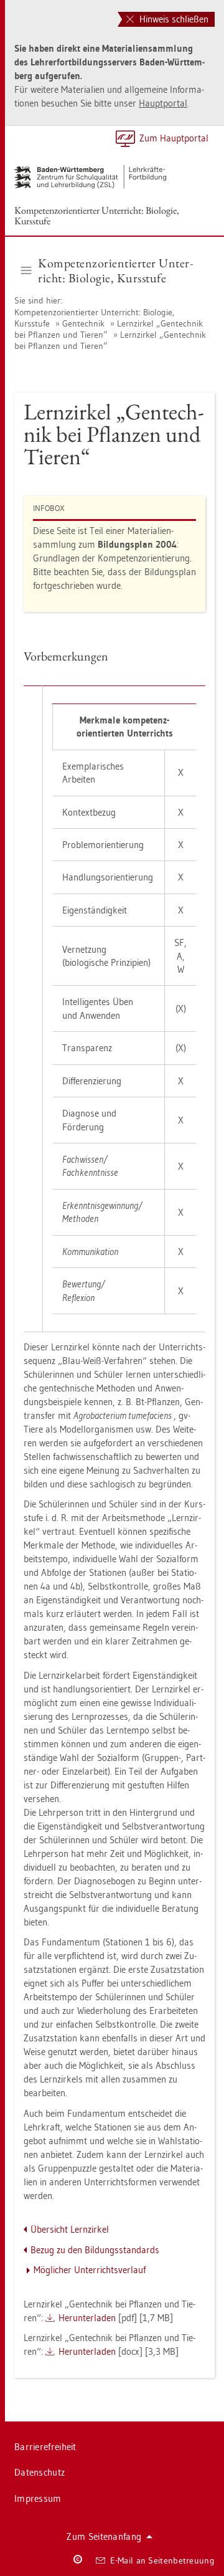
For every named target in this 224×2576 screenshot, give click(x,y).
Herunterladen (87, 2318)
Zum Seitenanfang (104, 2536)
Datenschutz (40, 2472)
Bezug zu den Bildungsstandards (95, 2250)
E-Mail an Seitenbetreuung (163, 2560)
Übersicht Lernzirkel (70, 2229)
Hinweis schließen (173, 19)
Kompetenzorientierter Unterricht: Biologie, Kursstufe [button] (115, 270)
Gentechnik (83, 323)
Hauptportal (163, 103)
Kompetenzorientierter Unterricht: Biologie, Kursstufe (97, 216)
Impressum (38, 2498)
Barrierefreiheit (45, 2447)
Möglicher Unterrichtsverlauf (90, 2270)
